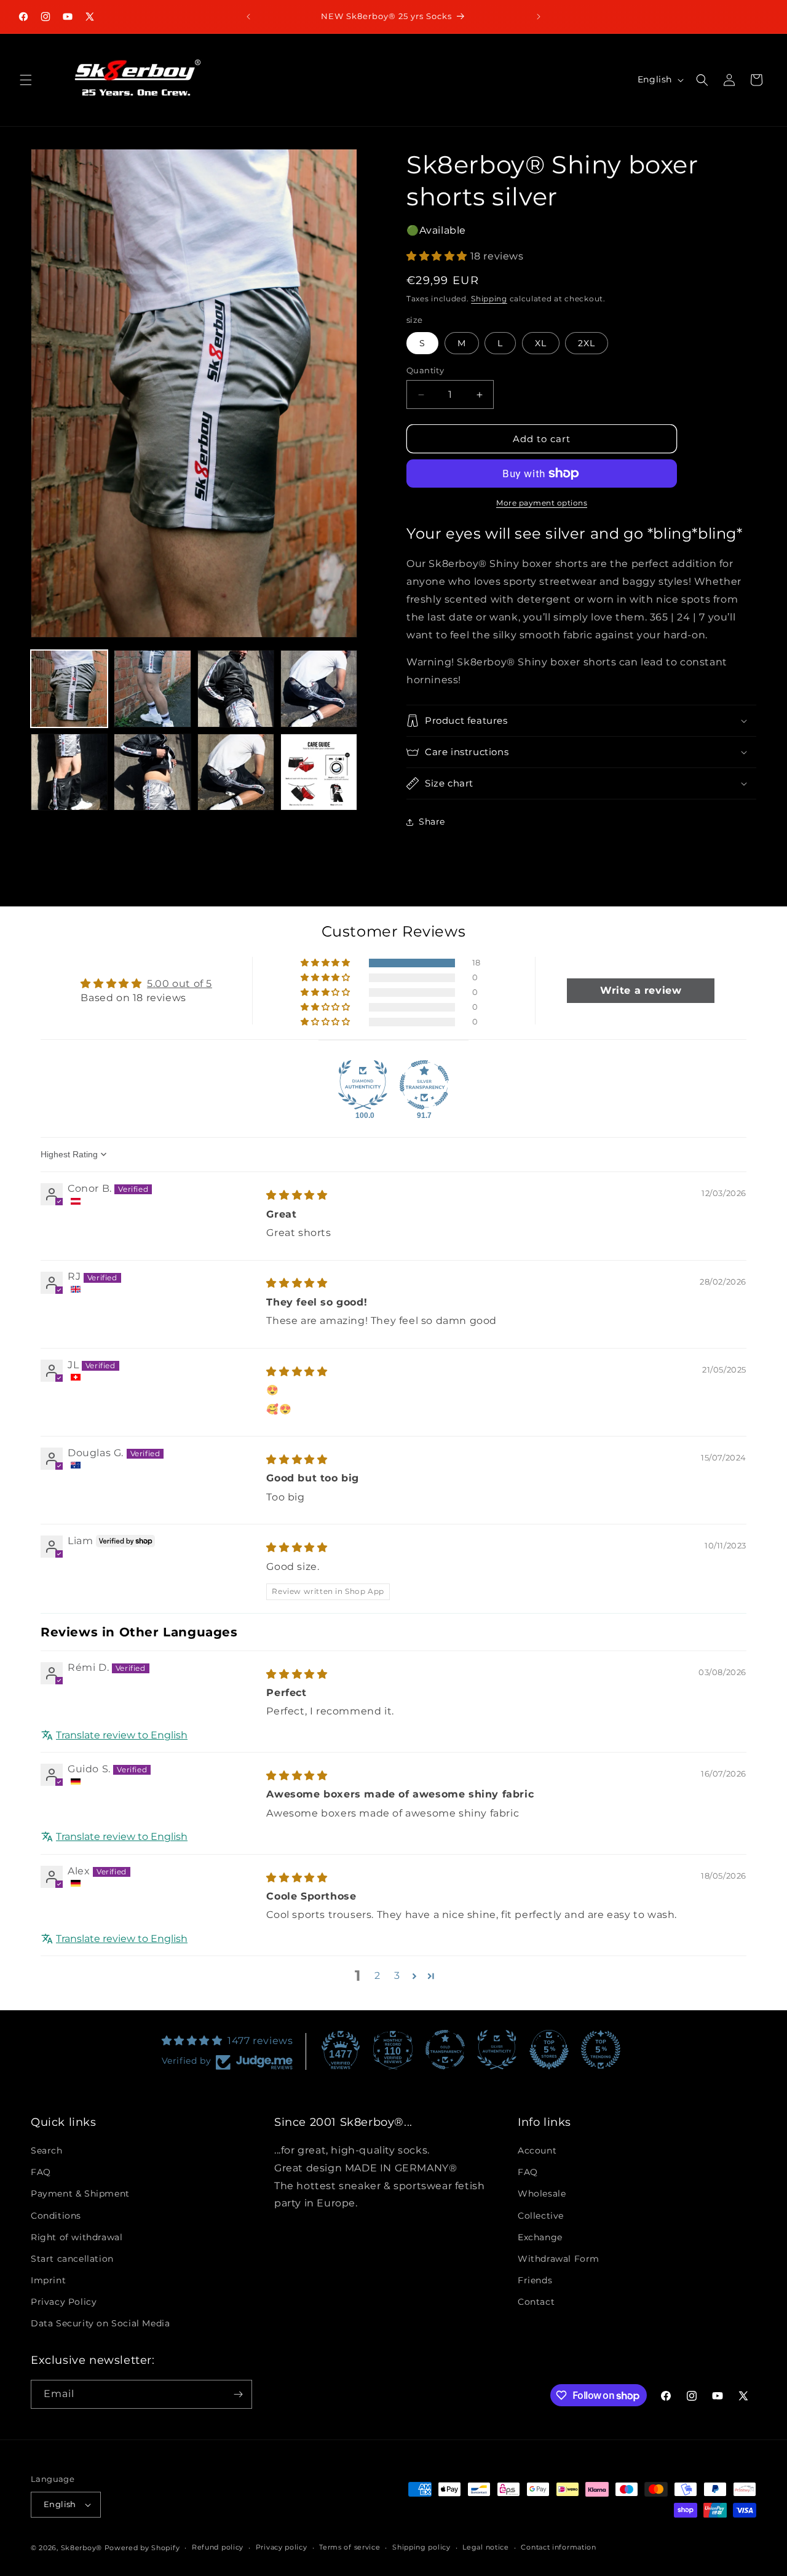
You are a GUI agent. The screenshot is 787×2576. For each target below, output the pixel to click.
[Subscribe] (238, 2394)
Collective (541, 2216)
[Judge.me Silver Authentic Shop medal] (497, 2050)
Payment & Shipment (80, 2194)
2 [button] (378, 1976)
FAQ (41, 2172)
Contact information (558, 2547)
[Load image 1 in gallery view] (69, 688)
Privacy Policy (64, 2302)
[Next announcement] (539, 17)
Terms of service (350, 2547)
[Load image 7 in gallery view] (236, 772)
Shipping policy (421, 2547)
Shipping (489, 299)
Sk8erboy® (81, 2548)
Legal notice (485, 2547)
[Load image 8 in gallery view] (319, 772)
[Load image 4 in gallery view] (319, 688)
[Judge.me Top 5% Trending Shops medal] (601, 2050)
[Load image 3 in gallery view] (236, 688)
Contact (536, 2302)
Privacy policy (282, 2547)
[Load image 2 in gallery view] (152, 688)
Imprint (48, 2280)
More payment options (542, 503)
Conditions (56, 2216)
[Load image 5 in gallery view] (69, 772)
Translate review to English (122, 1734)
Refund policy (218, 2547)
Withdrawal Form (559, 2259)
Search (47, 2150)
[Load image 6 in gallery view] (152, 772)
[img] (297, 1195)
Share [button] (432, 822)
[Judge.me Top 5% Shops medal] (549, 2050)
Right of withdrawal (77, 2237)
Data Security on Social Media (100, 2324)
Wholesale (542, 2194)
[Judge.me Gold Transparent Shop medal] (445, 2050)
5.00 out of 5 (180, 984)
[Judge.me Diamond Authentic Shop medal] (363, 1085)
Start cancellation (72, 2259)
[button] (26, 80)
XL (541, 343)
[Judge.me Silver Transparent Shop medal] (424, 1085)
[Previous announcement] (248, 17)
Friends (535, 2280)
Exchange (540, 2237)
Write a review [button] (641, 990)
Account (537, 2150)
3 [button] (397, 1976)
